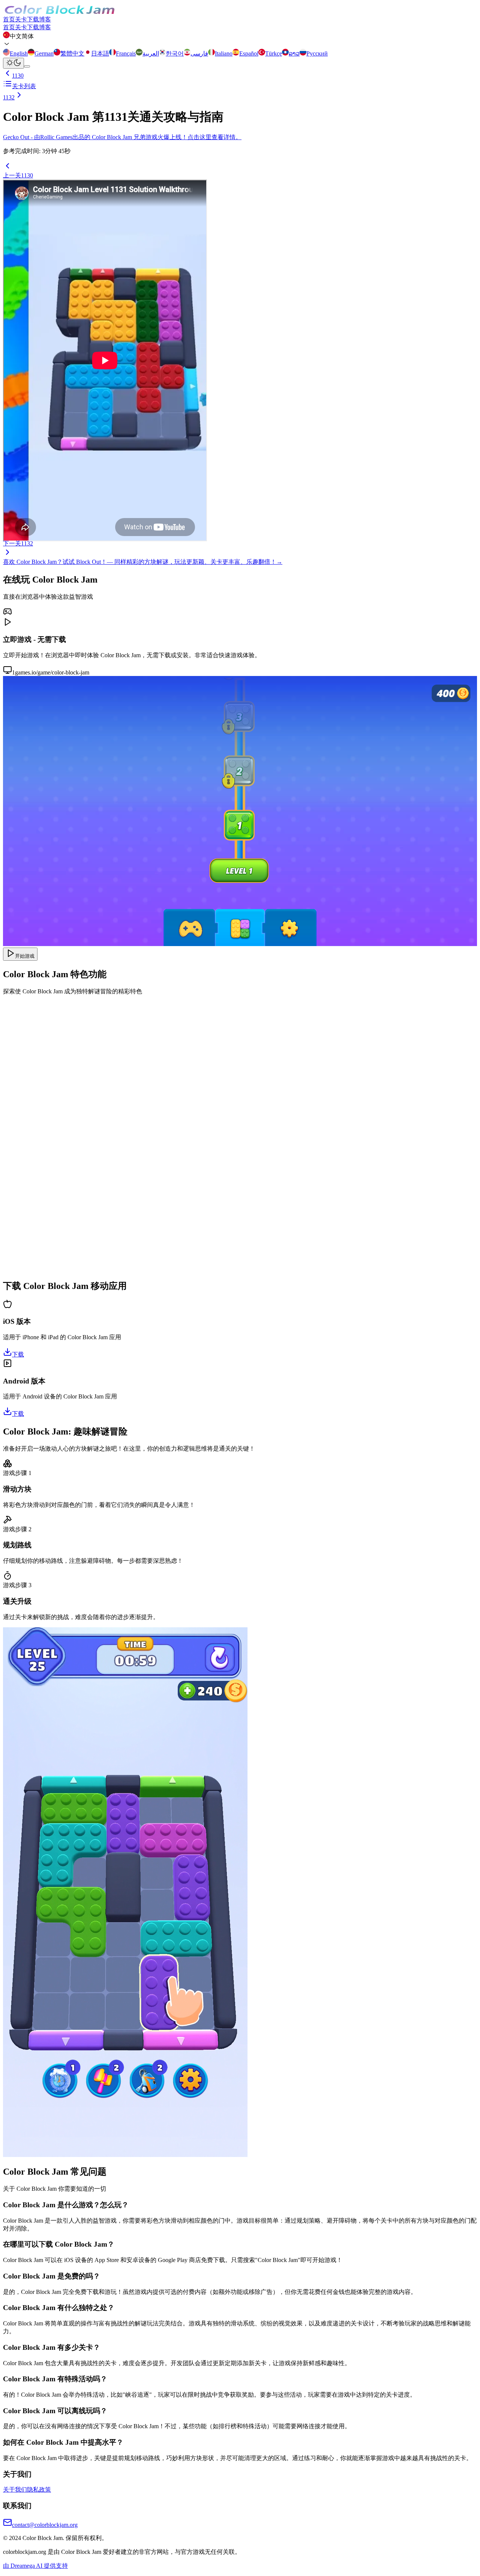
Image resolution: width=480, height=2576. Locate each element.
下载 (33, 19)
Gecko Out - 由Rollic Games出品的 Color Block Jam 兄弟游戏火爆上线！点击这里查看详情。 (122, 137)
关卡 (21, 19)
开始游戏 (25, 956)
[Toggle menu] (27, 66)
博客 (45, 19)
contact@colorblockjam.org (45, 2525)
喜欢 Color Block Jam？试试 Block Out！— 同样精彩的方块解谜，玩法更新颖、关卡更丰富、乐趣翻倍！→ (143, 562)
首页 (9, 19)
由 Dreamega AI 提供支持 (35, 2566)
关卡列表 (24, 86)
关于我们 (15, 2490)
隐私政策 (39, 2490)
